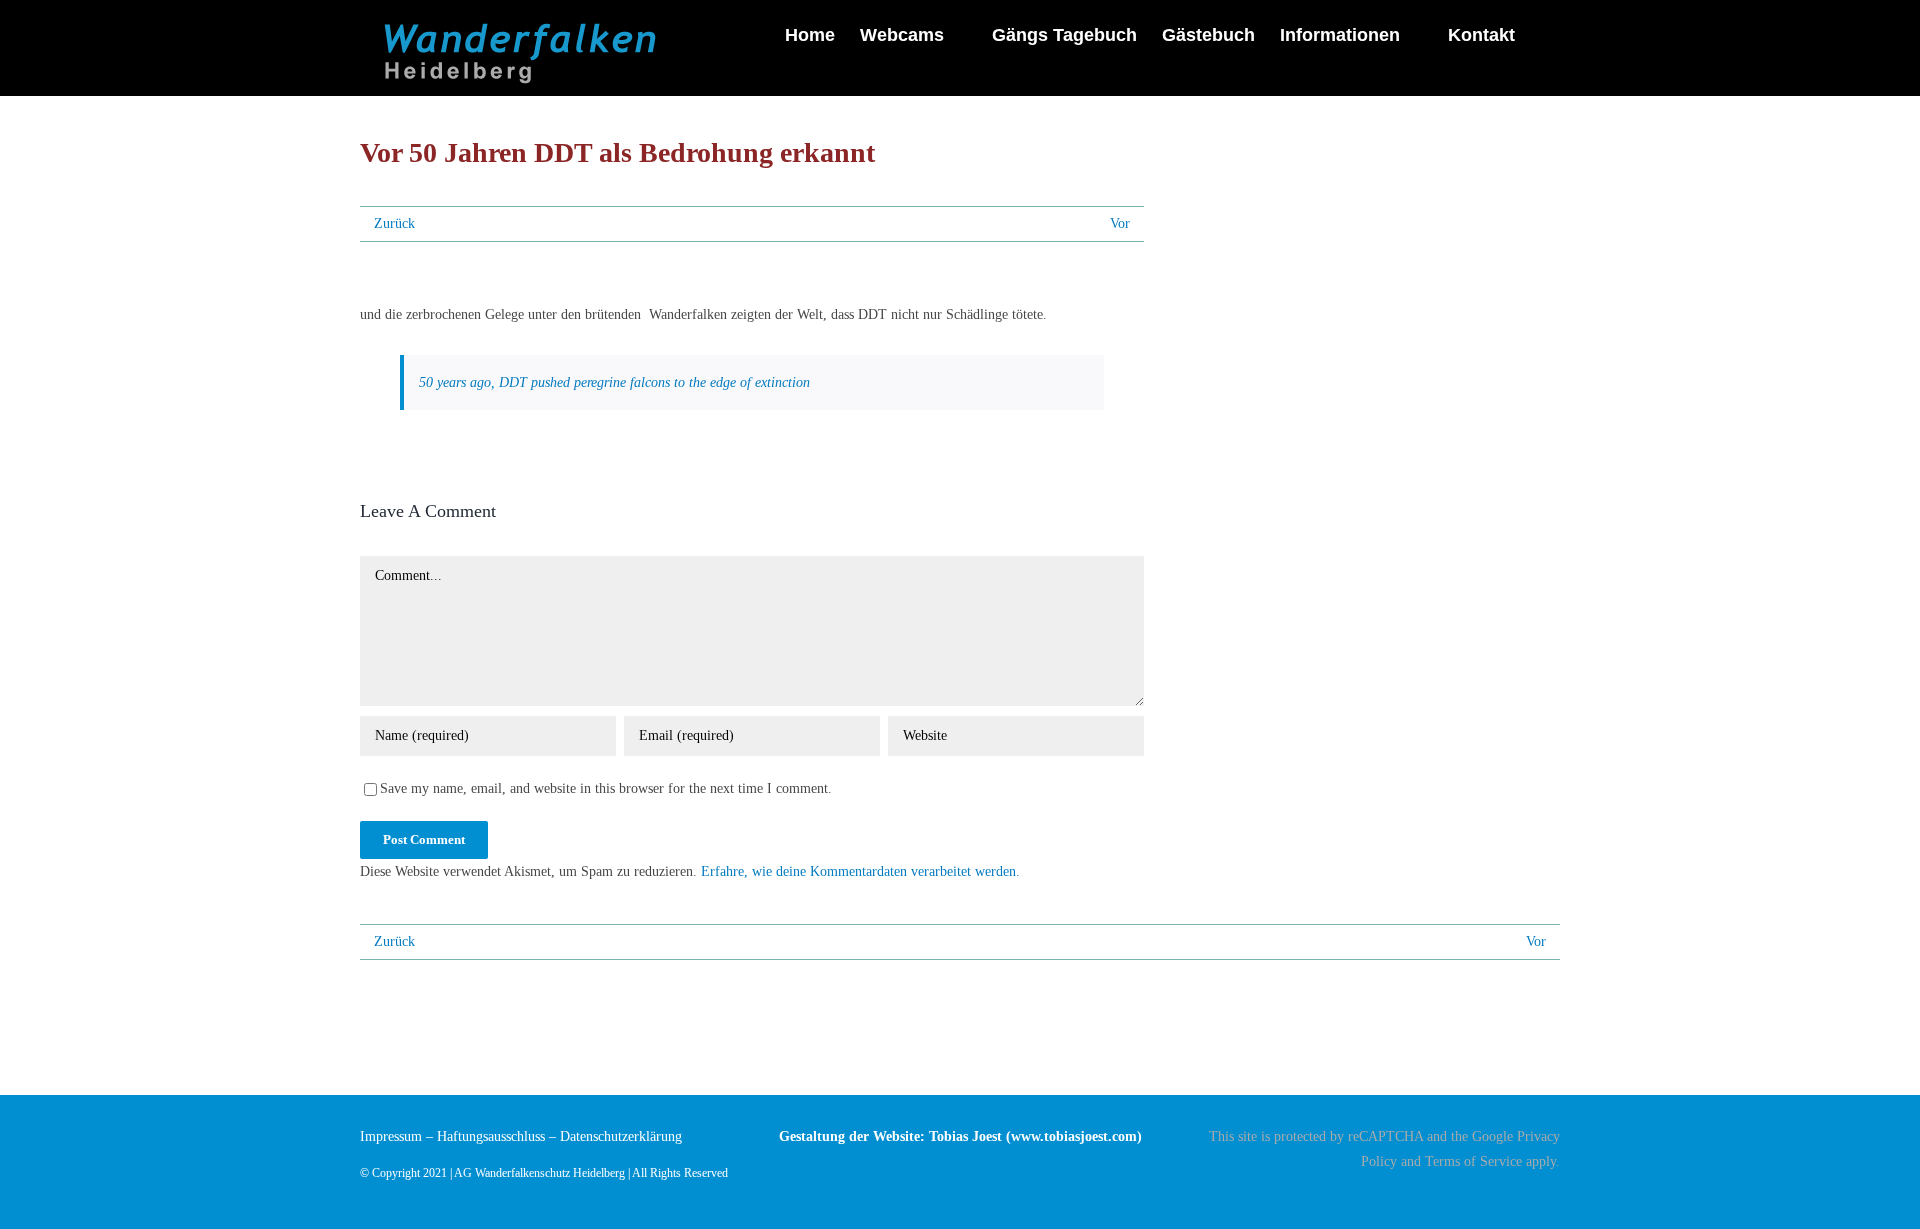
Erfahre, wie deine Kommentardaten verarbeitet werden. (860, 871)
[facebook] (1554, 1196)
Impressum (391, 1136)
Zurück (394, 223)
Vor (1120, 223)
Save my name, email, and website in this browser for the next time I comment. (606, 788)
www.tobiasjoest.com (1074, 1136)
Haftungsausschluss (491, 1136)
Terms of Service (1473, 1161)
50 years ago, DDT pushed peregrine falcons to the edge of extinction (614, 382)
